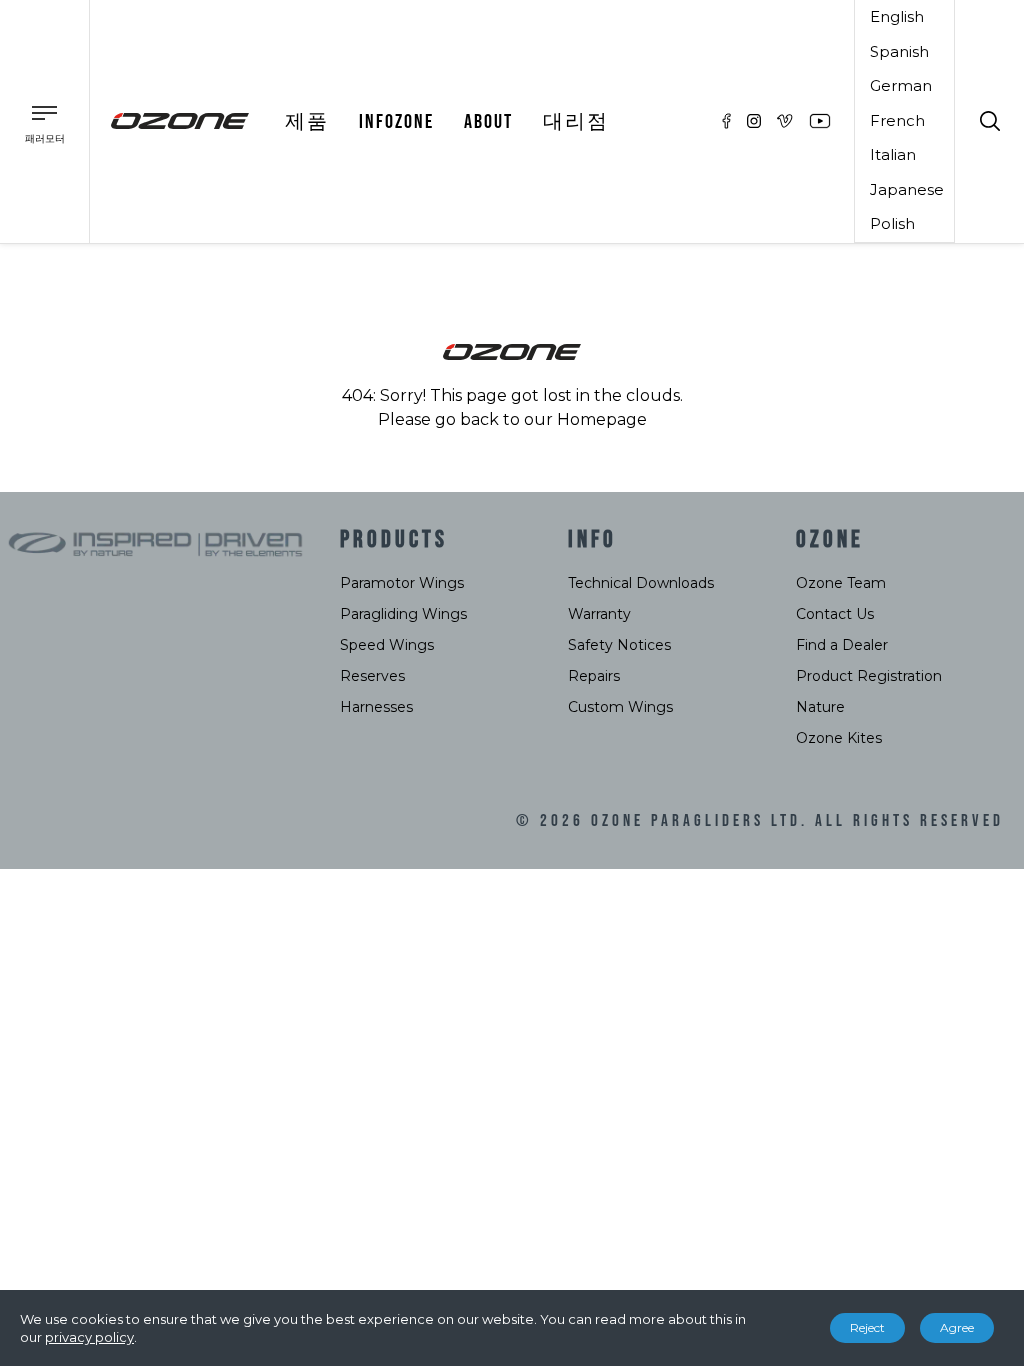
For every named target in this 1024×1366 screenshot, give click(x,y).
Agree (957, 1327)
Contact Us (835, 614)
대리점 (576, 122)
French (897, 120)
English (897, 16)
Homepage (602, 419)
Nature (820, 707)
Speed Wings (387, 645)
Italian (893, 154)
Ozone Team (841, 583)
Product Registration (869, 676)
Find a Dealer (842, 645)
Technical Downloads (641, 583)
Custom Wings (620, 707)
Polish (892, 223)
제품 (307, 122)
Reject (867, 1327)
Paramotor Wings (402, 583)
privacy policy (89, 1337)
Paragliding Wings (403, 614)
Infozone (396, 122)
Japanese (907, 189)
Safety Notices (619, 645)
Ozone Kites (839, 738)
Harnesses (376, 707)
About (488, 122)
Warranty (599, 614)
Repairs (594, 676)
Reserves (372, 676)
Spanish (899, 51)
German (901, 85)
